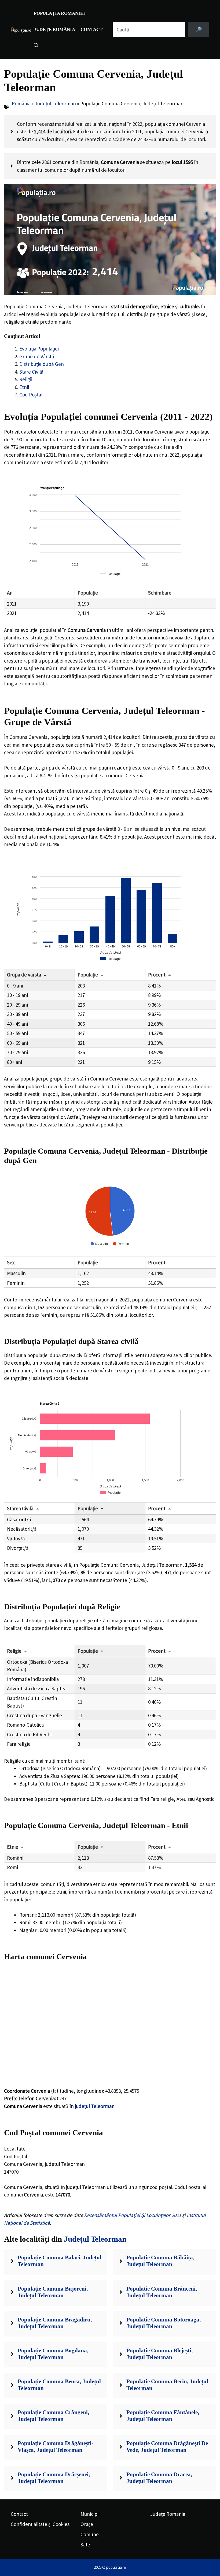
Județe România (54, 29)
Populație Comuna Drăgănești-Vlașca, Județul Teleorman (56, 2447)
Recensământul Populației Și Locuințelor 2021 (133, 2215)
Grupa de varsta (24, 975)
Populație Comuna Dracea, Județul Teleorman (159, 2478)
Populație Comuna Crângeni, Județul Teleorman (53, 2416)
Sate (85, 2545)
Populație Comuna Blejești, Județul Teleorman (159, 2354)
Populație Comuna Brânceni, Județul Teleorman (162, 2292)
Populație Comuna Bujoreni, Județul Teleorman (53, 2292)
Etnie (13, 1847)
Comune (90, 2534)
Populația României (59, 13)
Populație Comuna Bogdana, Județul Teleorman (53, 2354)
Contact (91, 29)
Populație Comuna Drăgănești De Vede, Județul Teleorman (167, 2447)
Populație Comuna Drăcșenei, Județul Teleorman (54, 2478)
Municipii (90, 2514)
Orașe (87, 2524)
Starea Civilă (20, 1508)
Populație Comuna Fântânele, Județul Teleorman (163, 2416)
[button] (36, 46)
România (21, 103)
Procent (157, 975)
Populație (88, 975)
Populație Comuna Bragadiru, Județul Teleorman (55, 2323)
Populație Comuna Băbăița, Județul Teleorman (160, 2261)
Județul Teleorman (55, 103)
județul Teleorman (95, 2106)
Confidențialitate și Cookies (40, 2524)
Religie (14, 1651)
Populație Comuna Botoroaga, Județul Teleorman (164, 2323)
